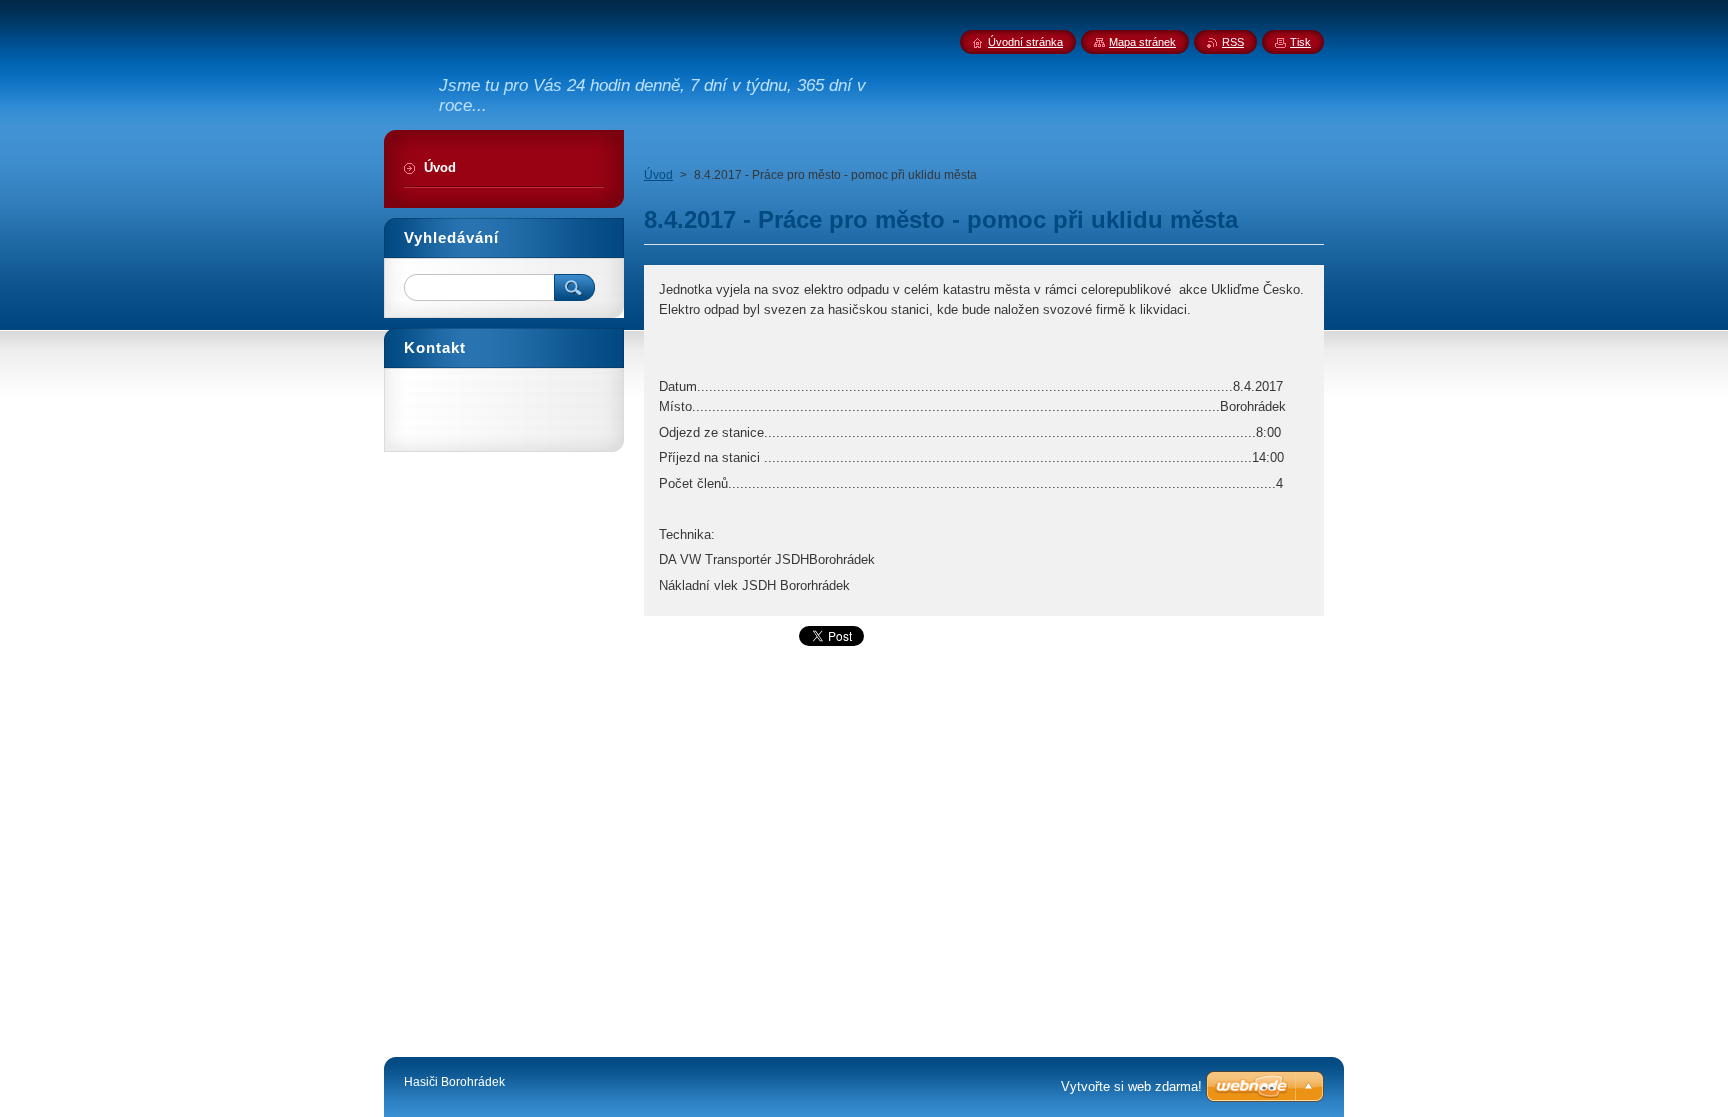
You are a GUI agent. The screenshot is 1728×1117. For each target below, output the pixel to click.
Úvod (658, 175)
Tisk (1300, 42)
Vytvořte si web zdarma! (1131, 1086)
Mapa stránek (1142, 42)
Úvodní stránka (1025, 42)
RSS (1233, 42)
